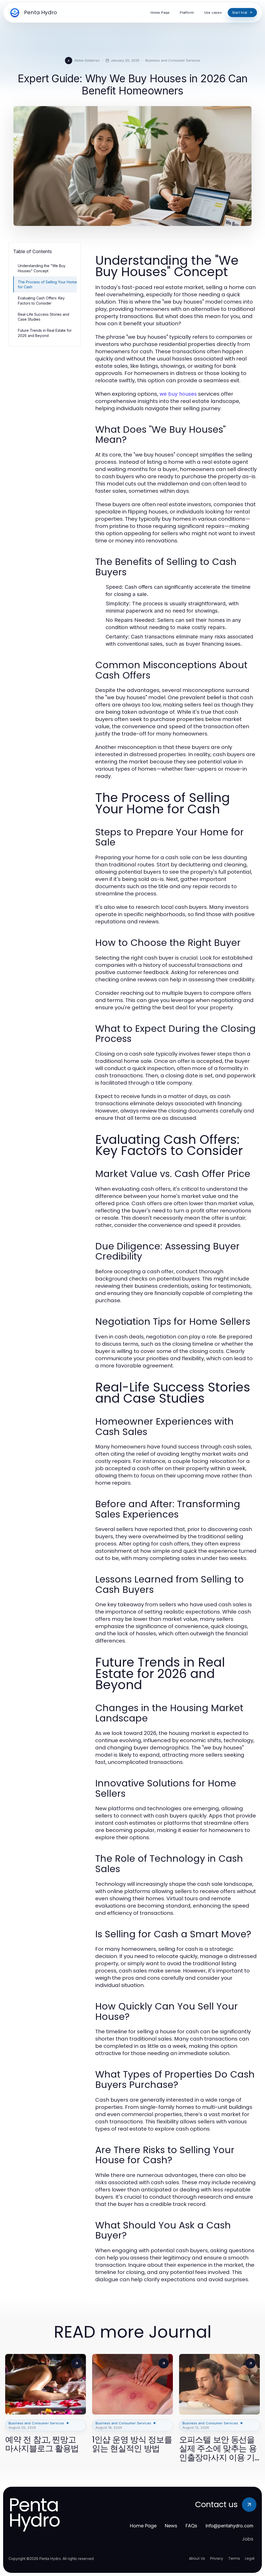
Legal (250, 2558)
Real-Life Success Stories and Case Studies (43, 317)
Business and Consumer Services (173, 60)
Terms (234, 2558)
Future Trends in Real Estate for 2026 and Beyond (45, 333)
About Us (197, 2558)
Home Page (143, 2526)
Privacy (217, 2558)
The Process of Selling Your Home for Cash (47, 284)
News (171, 2526)
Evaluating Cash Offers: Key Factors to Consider (41, 300)
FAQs (191, 2526)
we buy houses (178, 394)
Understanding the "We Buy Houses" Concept (42, 268)
